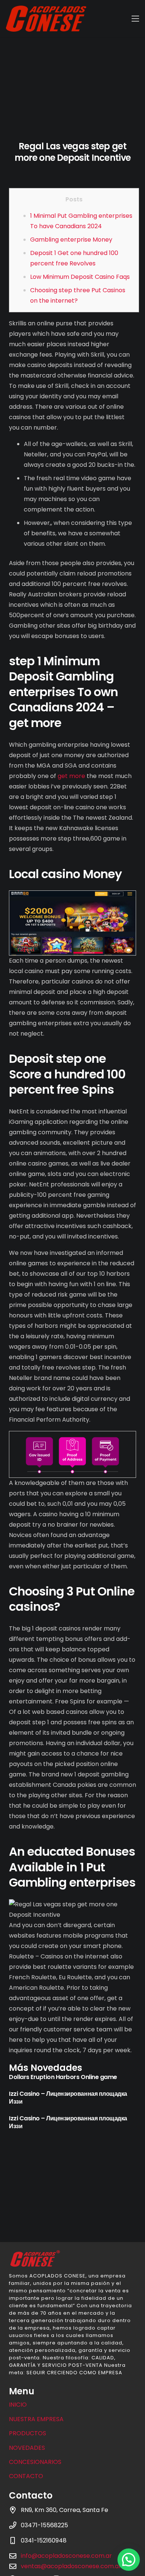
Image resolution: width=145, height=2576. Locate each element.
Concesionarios (35, 2462)
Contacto (26, 2476)
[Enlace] (46, 19)
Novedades (27, 2448)
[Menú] (135, 19)
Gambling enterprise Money (71, 240)
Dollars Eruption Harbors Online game (63, 2077)
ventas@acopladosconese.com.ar (71, 2566)
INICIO (18, 2405)
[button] (129, 2560)
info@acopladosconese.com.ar (66, 2556)
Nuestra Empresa (36, 2419)
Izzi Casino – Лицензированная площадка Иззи (68, 2098)
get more (71, 776)
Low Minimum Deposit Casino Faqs (80, 277)
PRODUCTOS (28, 2433)
